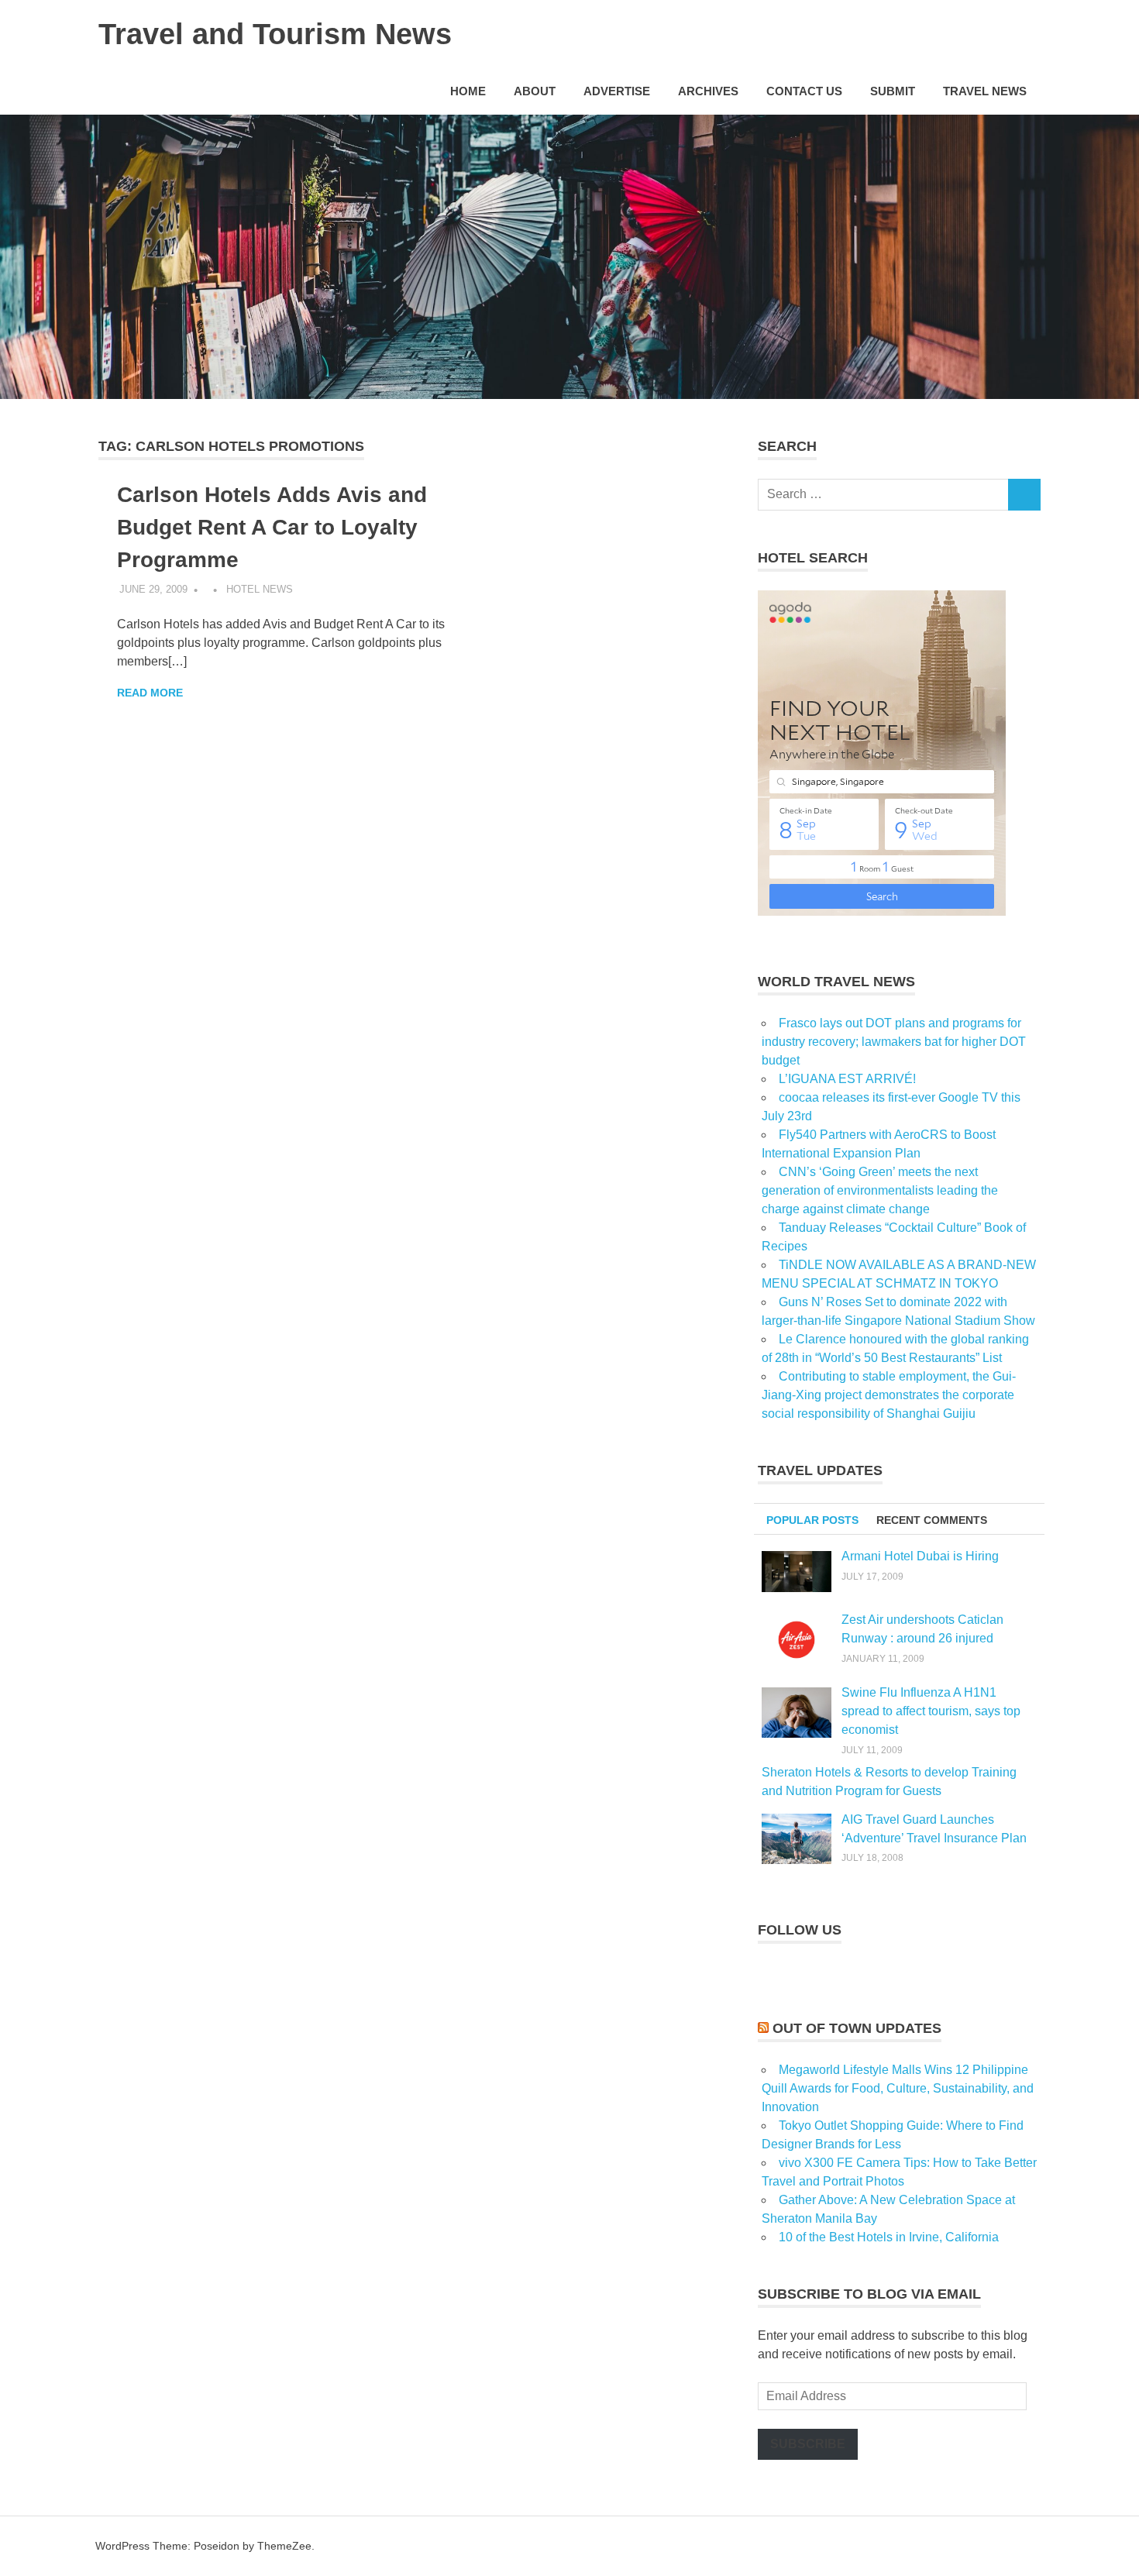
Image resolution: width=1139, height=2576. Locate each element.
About (535, 91)
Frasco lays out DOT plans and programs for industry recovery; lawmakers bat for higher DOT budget (894, 1042)
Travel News (985, 91)
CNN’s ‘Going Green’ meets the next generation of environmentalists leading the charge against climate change (880, 1190)
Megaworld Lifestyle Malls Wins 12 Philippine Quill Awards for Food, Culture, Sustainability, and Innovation (898, 2088)
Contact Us (804, 91)
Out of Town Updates (857, 2028)
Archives (708, 91)
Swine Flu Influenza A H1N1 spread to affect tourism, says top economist (931, 1711)
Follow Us (800, 1930)
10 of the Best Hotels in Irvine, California (889, 2237)
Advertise (617, 91)
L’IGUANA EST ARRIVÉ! (847, 1079)
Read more (150, 693)
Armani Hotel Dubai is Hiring (920, 1556)
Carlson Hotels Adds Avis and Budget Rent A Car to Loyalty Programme (272, 527)
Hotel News (260, 589)
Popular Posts (812, 1520)
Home (468, 91)
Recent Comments (932, 1520)
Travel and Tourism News (275, 34)
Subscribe (808, 2444)
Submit (893, 91)
